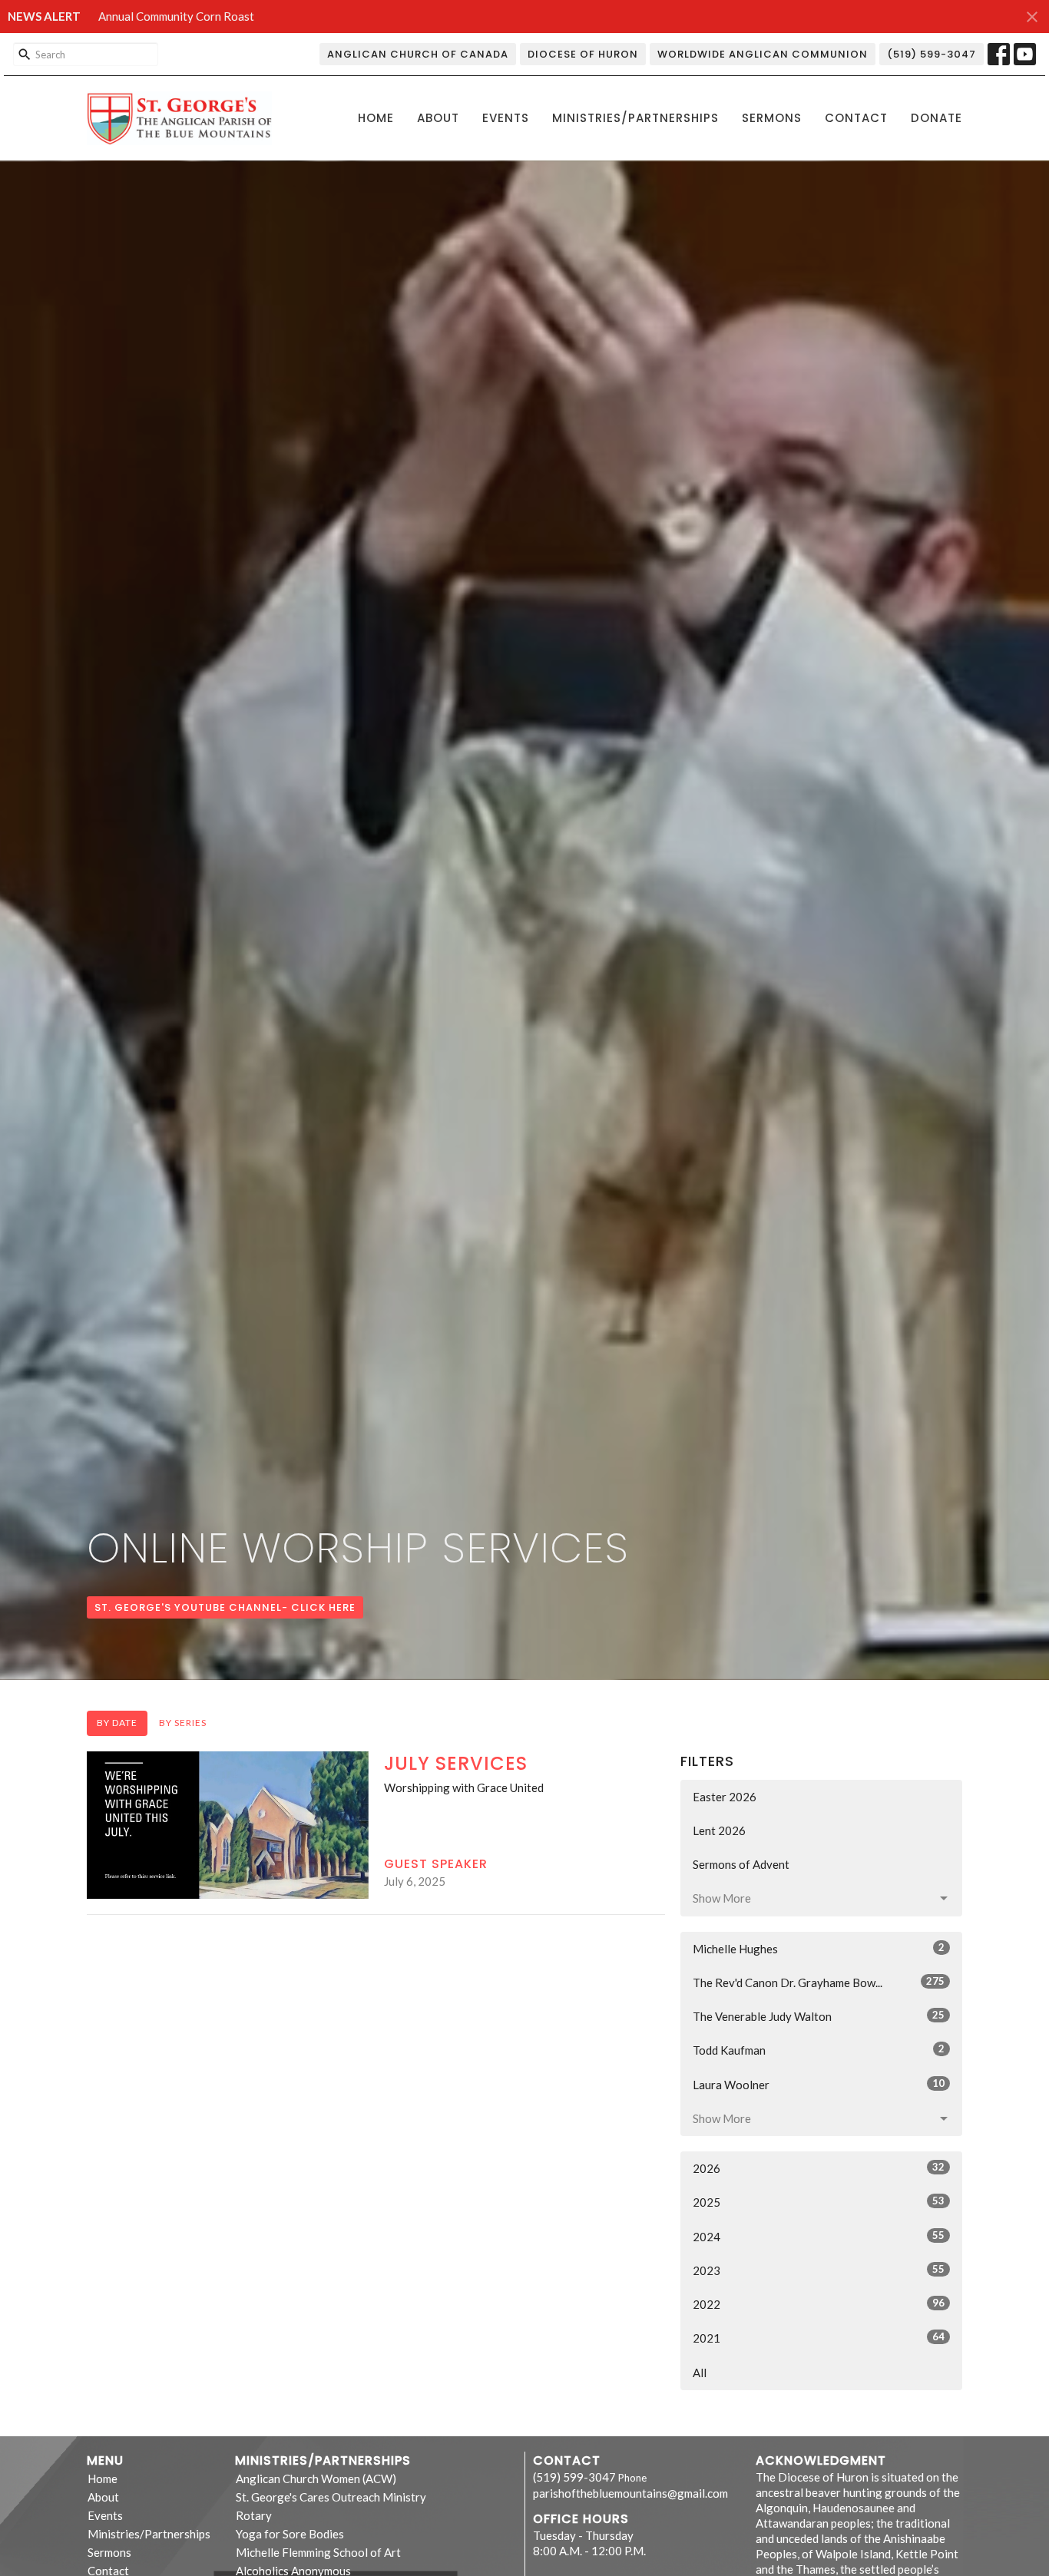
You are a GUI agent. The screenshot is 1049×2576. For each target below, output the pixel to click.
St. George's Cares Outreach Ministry (331, 2497)
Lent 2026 (719, 1830)
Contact (856, 118)
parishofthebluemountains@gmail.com (630, 2493)
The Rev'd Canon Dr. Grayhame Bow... (819, 1982)
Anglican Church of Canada (418, 54)
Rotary (254, 2515)
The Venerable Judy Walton (819, 2016)
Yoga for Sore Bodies (290, 2534)
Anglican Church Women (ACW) (316, 2478)
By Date (117, 1723)
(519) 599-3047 (932, 54)
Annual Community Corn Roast (176, 16)
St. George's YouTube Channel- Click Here (225, 1607)
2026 (819, 2168)
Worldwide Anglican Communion (763, 54)
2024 (819, 2236)
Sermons (772, 118)
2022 (819, 2304)
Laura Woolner (819, 2084)
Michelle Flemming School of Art (318, 2552)
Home (376, 118)
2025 (819, 2202)
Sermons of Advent (741, 1864)
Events (506, 118)
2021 (819, 2338)
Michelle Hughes (819, 1948)
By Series (183, 1723)
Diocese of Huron (583, 54)
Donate (936, 118)
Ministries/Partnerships (635, 118)
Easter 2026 (725, 1797)
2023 (819, 2270)
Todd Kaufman (819, 2050)
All (700, 2373)
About (438, 118)
